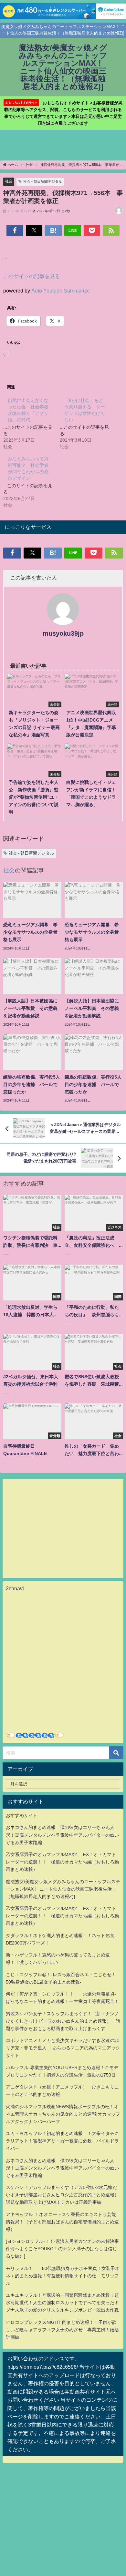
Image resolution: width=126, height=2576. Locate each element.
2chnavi (15, 1588)
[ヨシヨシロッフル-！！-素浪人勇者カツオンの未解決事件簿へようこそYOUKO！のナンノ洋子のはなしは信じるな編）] (62, 2249)
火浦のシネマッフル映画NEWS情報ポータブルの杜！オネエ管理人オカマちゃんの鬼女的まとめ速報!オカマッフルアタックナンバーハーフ (63, 2114)
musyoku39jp (63, 633)
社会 (9, 181)
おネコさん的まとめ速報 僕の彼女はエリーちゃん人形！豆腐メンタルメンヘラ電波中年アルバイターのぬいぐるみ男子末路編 (62, 1835)
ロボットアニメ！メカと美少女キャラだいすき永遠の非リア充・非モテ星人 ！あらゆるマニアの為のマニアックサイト (63, 2048)
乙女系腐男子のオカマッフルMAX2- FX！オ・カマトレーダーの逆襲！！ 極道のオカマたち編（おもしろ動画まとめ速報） (62, 1862)
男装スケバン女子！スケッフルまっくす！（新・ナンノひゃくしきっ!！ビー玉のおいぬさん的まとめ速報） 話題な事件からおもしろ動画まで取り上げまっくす (63, 2021)
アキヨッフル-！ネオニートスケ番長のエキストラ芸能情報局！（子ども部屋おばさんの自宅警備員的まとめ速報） (62, 2222)
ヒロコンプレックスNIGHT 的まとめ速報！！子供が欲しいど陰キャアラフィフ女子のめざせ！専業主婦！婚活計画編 (62, 2330)
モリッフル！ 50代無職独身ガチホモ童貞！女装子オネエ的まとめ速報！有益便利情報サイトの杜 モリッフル (63, 2276)
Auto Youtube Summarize (61, 291)
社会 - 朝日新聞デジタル (43, 181)
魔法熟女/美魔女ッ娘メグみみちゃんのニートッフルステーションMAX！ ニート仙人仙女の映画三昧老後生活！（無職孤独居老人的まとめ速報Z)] (63, 1889)
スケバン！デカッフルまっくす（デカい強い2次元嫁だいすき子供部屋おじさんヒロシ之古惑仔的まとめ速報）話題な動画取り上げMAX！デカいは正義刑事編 (62, 2195)
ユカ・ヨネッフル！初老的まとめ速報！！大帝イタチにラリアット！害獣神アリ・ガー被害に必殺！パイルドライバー (62, 2141)
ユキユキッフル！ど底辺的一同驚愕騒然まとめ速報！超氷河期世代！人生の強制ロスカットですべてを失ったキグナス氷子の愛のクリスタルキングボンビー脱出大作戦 (62, 2303)
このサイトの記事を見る (32, 276)
